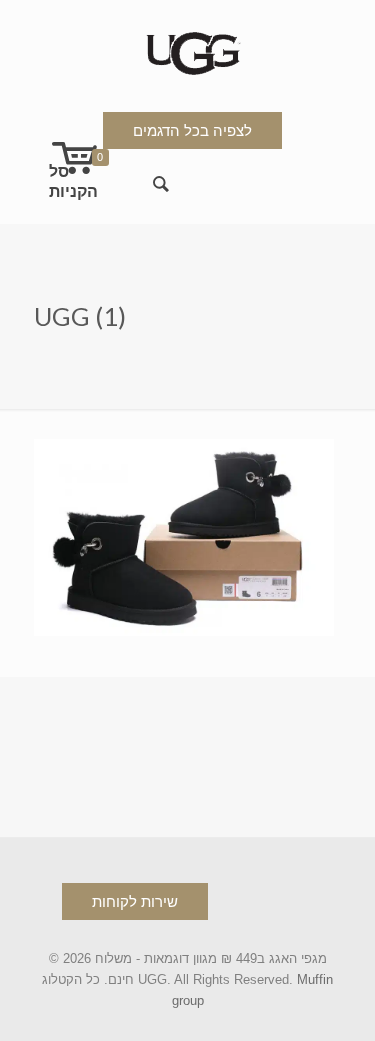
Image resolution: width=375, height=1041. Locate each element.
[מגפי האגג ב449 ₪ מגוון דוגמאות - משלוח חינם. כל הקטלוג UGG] (188, 49)
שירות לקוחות (135, 901)
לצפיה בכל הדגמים (192, 130)
